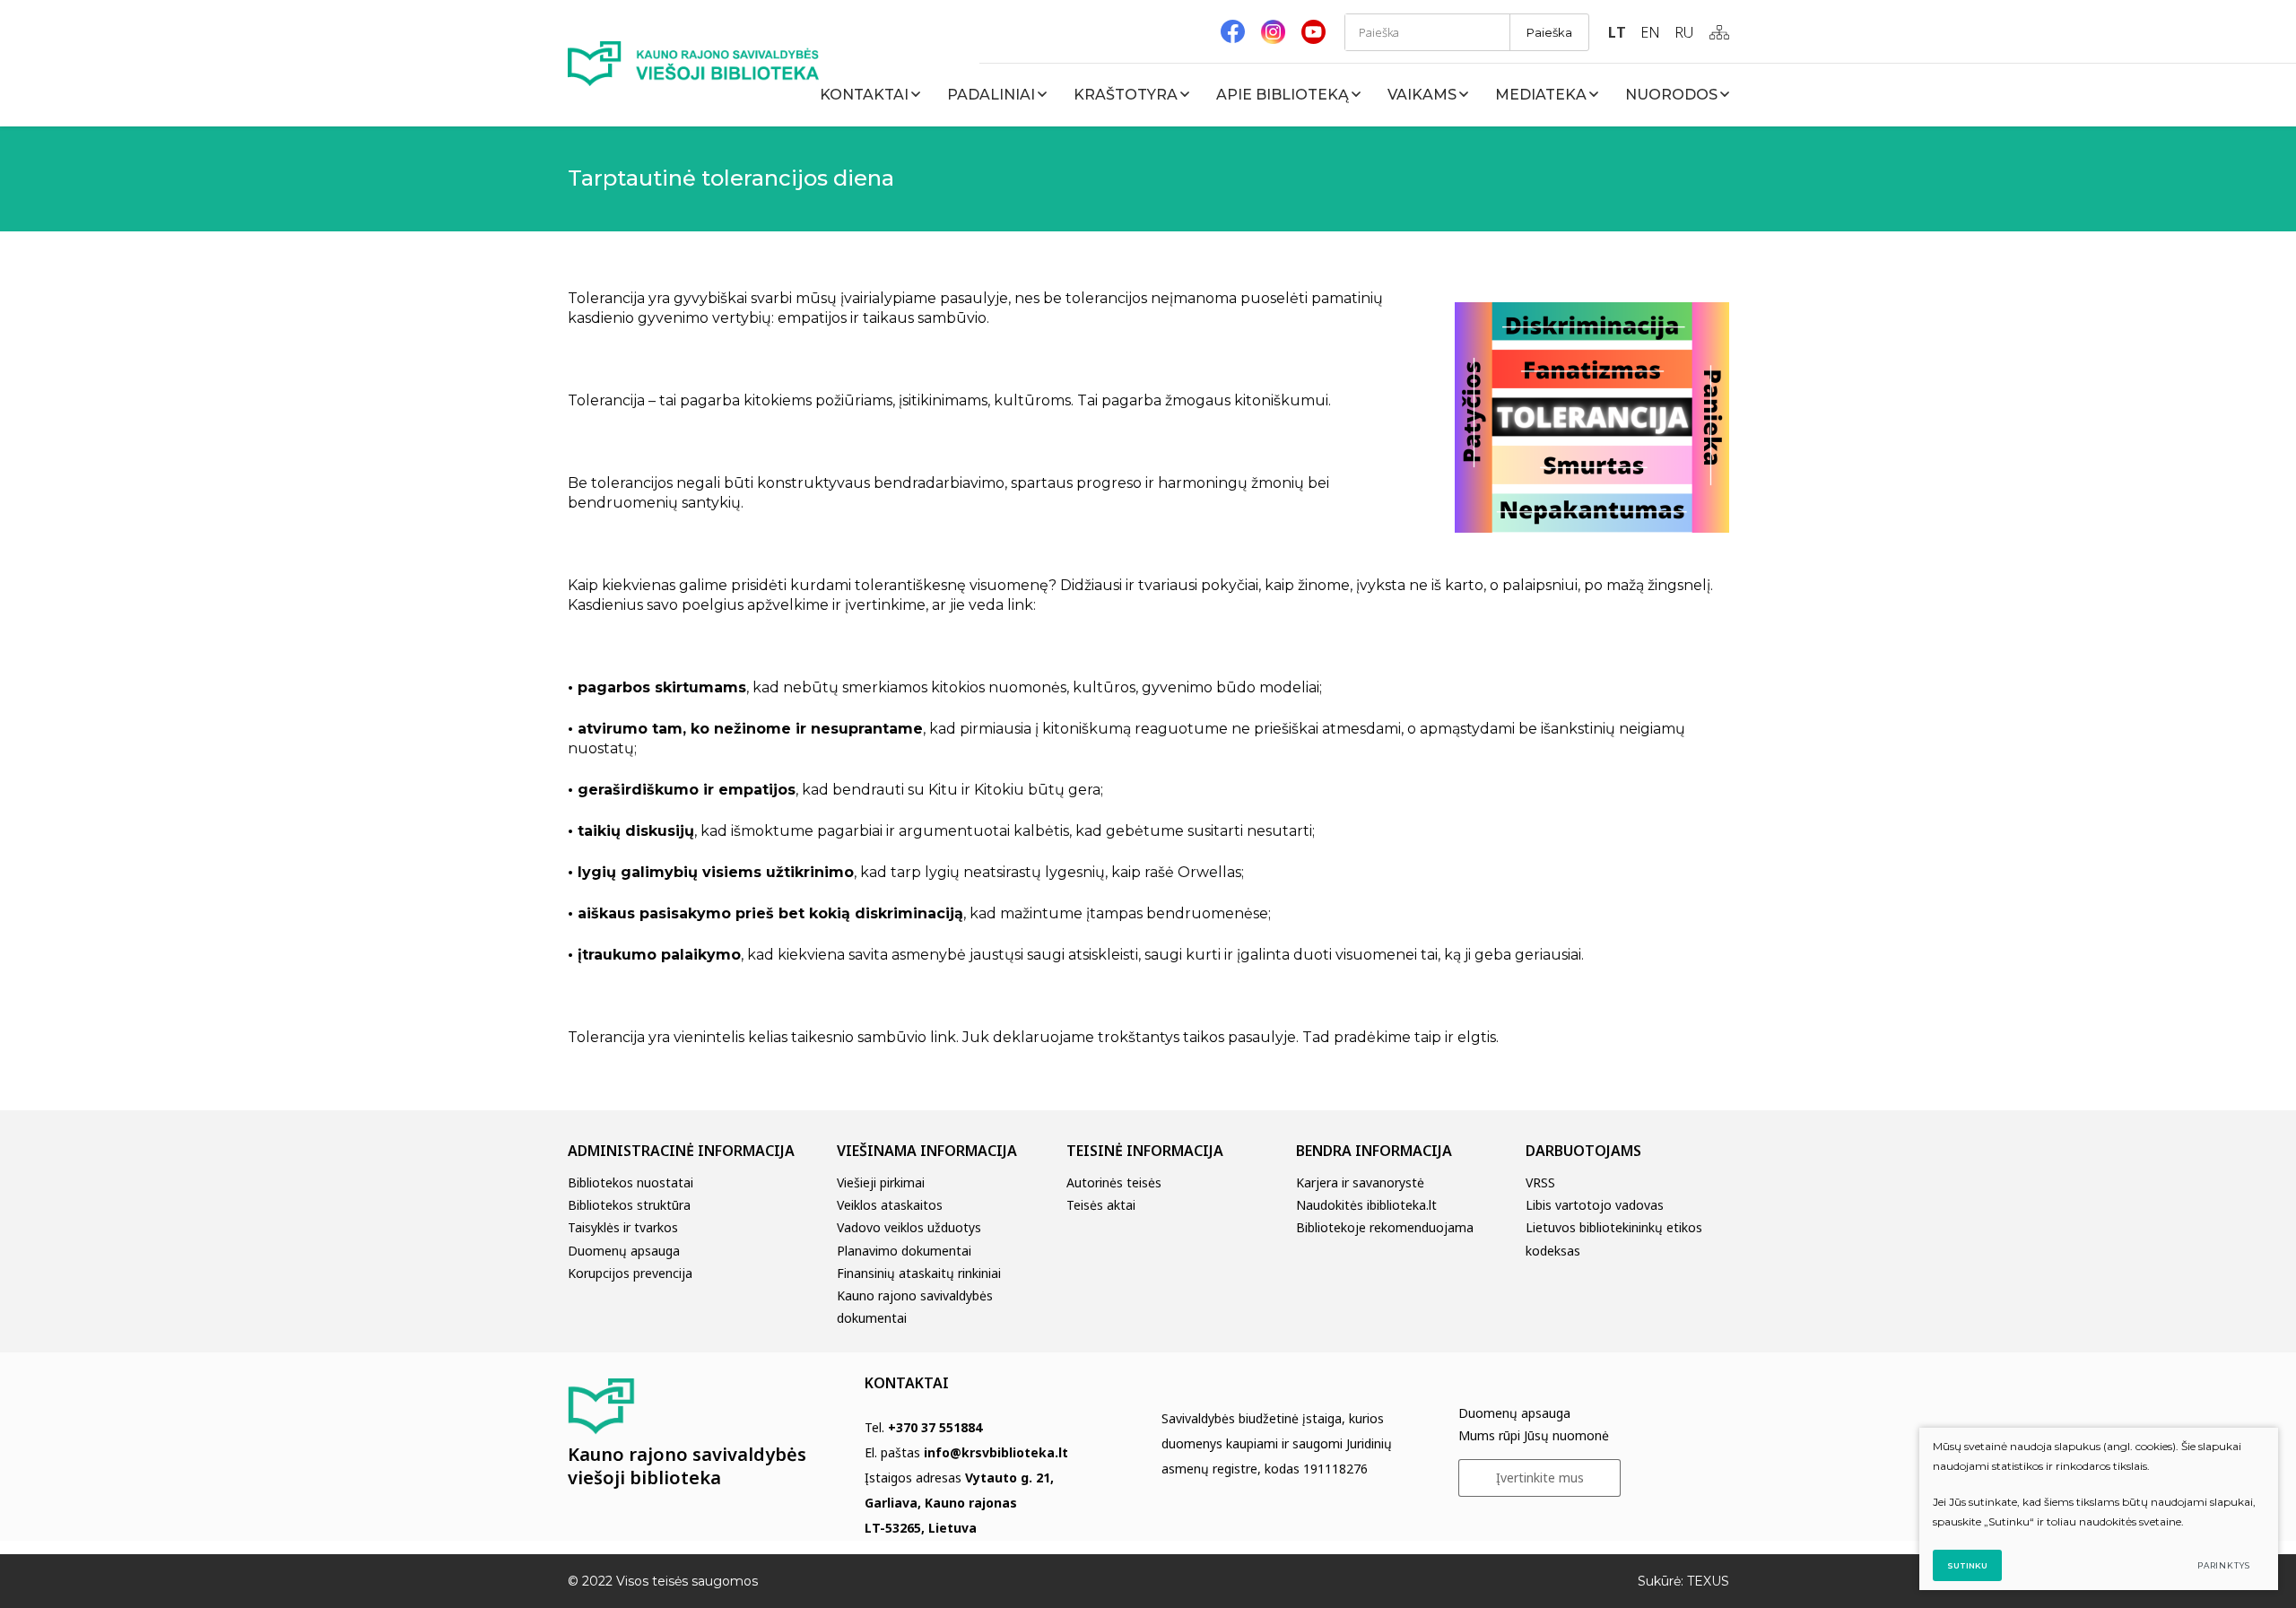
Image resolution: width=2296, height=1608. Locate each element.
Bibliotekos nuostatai (631, 1182)
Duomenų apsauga (624, 1251)
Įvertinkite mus (1540, 1478)
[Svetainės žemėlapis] (1719, 32)
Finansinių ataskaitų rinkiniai (919, 1273)
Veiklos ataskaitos (890, 1205)
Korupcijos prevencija (630, 1273)
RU (1684, 32)
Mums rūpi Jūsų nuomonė (1534, 1435)
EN (1650, 32)
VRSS (1540, 1182)
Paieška (1549, 32)
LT (1617, 32)
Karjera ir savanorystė (1360, 1182)
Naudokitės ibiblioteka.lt (1366, 1205)
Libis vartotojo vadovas (1595, 1205)
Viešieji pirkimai (881, 1182)
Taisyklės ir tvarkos (623, 1227)
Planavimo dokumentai (904, 1251)
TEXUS (1708, 1581)
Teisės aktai (1101, 1205)
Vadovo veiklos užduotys (909, 1227)
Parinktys (2224, 1565)
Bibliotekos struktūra (629, 1205)
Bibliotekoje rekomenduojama (1385, 1227)
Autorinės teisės (1114, 1182)
